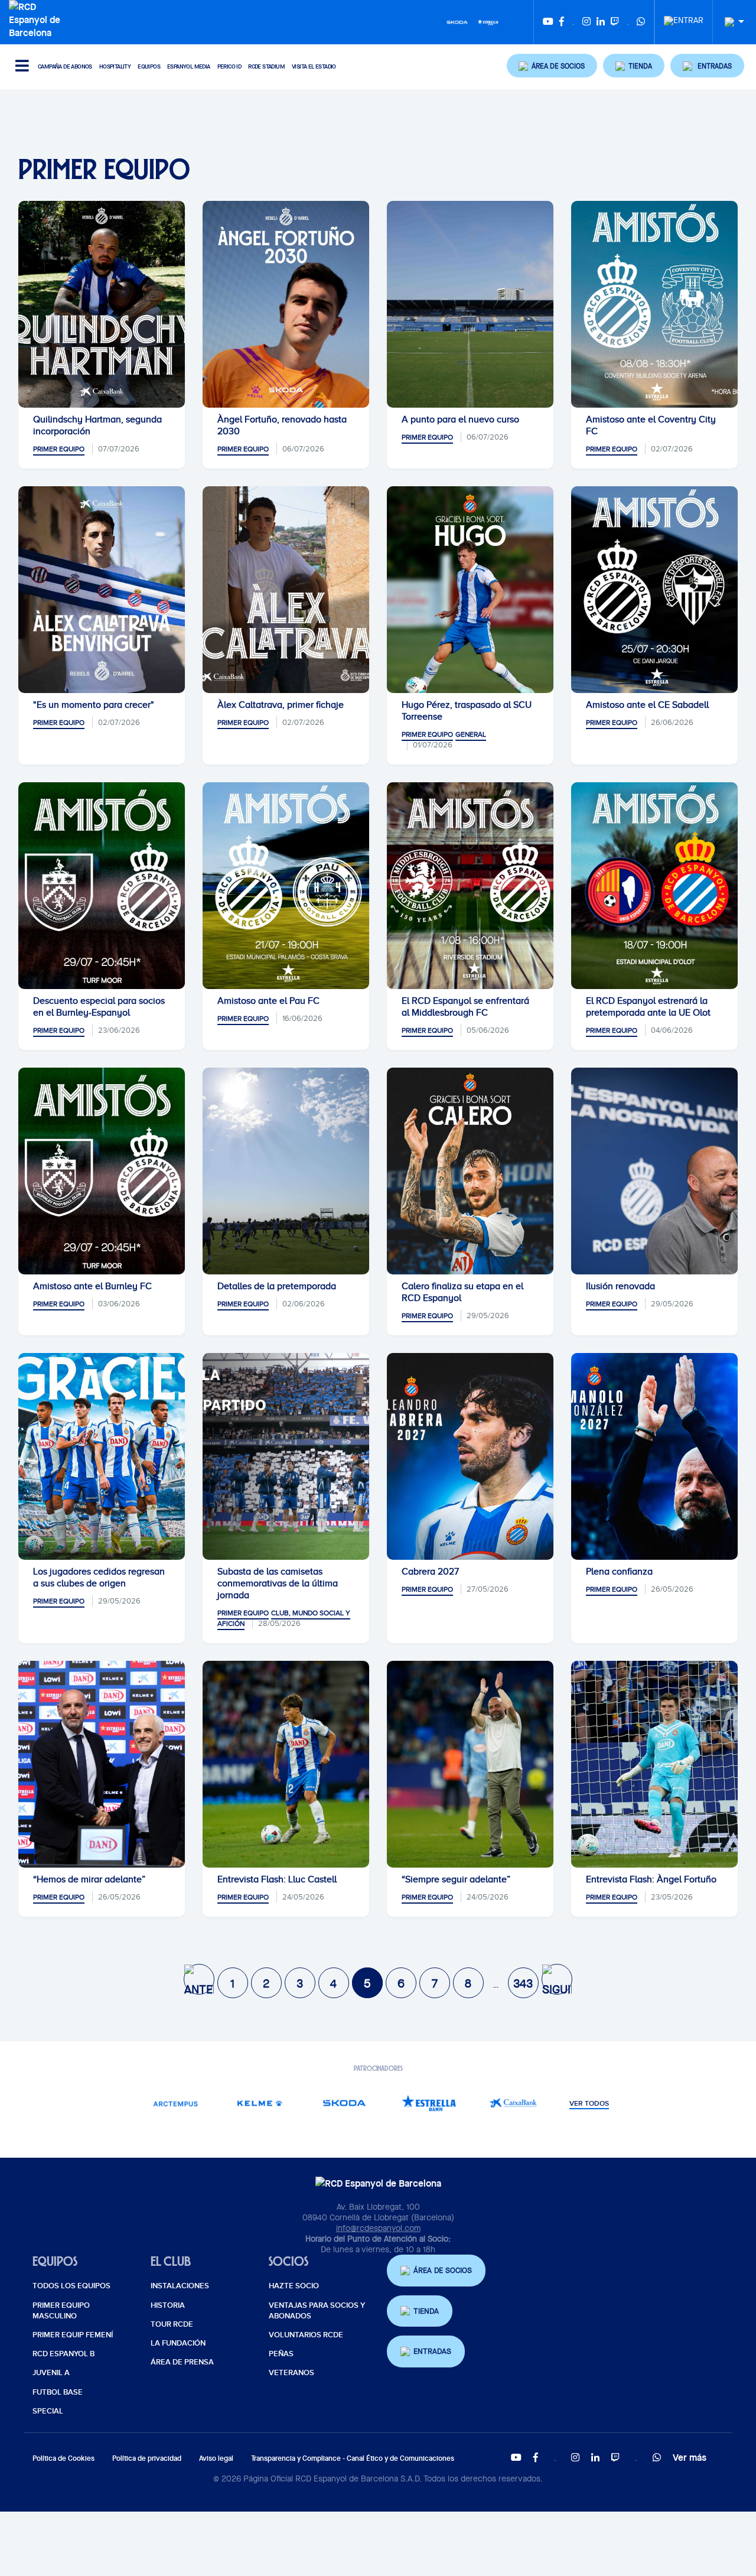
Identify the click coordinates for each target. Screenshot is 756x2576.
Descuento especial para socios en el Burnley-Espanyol (99, 1007)
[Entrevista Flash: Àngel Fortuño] (654, 1764)
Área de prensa (182, 2362)
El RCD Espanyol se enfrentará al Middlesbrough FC (465, 1007)
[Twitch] (615, 22)
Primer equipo (59, 449)
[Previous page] (199, 1979)
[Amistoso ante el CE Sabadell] (654, 590)
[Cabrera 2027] (470, 1456)
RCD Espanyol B (63, 2354)
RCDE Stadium (266, 66)
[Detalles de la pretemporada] (286, 1171)
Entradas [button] (432, 2351)
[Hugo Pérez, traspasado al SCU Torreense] (470, 590)
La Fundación (178, 2343)
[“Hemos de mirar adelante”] (102, 1764)
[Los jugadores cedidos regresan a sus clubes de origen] (102, 1456)
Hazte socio (294, 2286)
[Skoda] (457, 21)
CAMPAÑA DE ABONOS (65, 66)
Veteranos (291, 2373)
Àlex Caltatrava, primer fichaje (281, 705)
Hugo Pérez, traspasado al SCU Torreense (467, 711)
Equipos (149, 66)
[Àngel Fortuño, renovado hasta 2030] (286, 304)
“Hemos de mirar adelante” (89, 1879)
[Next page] (557, 1979)
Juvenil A (51, 2373)
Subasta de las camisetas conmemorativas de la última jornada (278, 1583)
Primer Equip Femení (73, 2335)
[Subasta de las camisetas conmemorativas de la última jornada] (286, 1456)
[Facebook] (562, 22)
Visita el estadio (314, 66)
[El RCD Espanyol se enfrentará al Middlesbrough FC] (470, 886)
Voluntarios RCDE (306, 2335)
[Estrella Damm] (488, 21)
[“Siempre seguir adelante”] (470, 1764)
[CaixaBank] (513, 2103)
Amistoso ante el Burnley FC (92, 1286)
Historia (168, 2305)
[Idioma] (730, 22)
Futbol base (58, 2392)
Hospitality (115, 66)
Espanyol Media (189, 66)
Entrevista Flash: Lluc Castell (277, 1879)
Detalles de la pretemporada (277, 1286)
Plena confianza (619, 1572)
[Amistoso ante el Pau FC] (286, 886)
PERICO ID (229, 66)
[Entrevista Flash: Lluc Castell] (286, 1764)
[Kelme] (260, 2103)
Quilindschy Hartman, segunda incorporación (97, 425)
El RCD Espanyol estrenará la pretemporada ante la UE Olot (648, 1007)
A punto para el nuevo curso (460, 419)
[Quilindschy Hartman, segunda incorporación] (102, 304)
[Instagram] (586, 22)
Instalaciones (180, 2286)
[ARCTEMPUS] (175, 2103)
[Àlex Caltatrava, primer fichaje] (286, 590)
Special (48, 2411)
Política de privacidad (147, 2458)
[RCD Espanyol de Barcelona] (38, 18)
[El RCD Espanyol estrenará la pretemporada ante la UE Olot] (654, 886)
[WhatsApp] (641, 22)
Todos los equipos (71, 2286)
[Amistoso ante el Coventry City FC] (654, 304)
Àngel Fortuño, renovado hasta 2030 (282, 425)
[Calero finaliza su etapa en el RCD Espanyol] (470, 1171)
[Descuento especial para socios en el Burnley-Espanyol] (102, 886)
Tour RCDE (172, 2324)
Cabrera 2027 (430, 1572)
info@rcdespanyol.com (378, 2228)
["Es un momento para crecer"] (102, 590)
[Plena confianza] (654, 1456)
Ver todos (589, 2104)
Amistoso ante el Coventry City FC (651, 425)
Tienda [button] (426, 2311)
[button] (552, 66)
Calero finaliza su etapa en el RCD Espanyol (462, 1292)
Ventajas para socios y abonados (317, 2311)
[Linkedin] (601, 22)
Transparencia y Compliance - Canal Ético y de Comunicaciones (353, 2458)
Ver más (690, 2457)
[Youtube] (548, 22)
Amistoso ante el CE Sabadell (647, 705)
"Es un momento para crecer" (94, 705)
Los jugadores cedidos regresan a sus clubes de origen (99, 1578)
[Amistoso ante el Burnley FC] (102, 1171)
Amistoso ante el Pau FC (268, 1001)
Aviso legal (216, 2458)
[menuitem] (684, 17)
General (471, 734)
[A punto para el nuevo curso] (470, 304)
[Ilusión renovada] (654, 1171)
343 (523, 1983)
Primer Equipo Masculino (61, 2311)
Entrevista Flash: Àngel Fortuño (651, 1879)
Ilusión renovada (620, 1286)
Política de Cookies (63, 2458)
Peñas (281, 2354)
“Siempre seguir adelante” (456, 1879)
